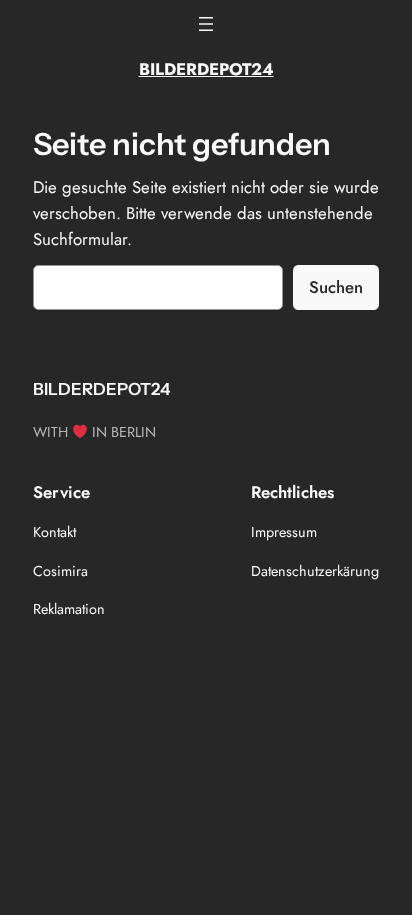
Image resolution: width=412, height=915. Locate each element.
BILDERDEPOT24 (206, 69)
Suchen (336, 287)
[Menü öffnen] (206, 24)
